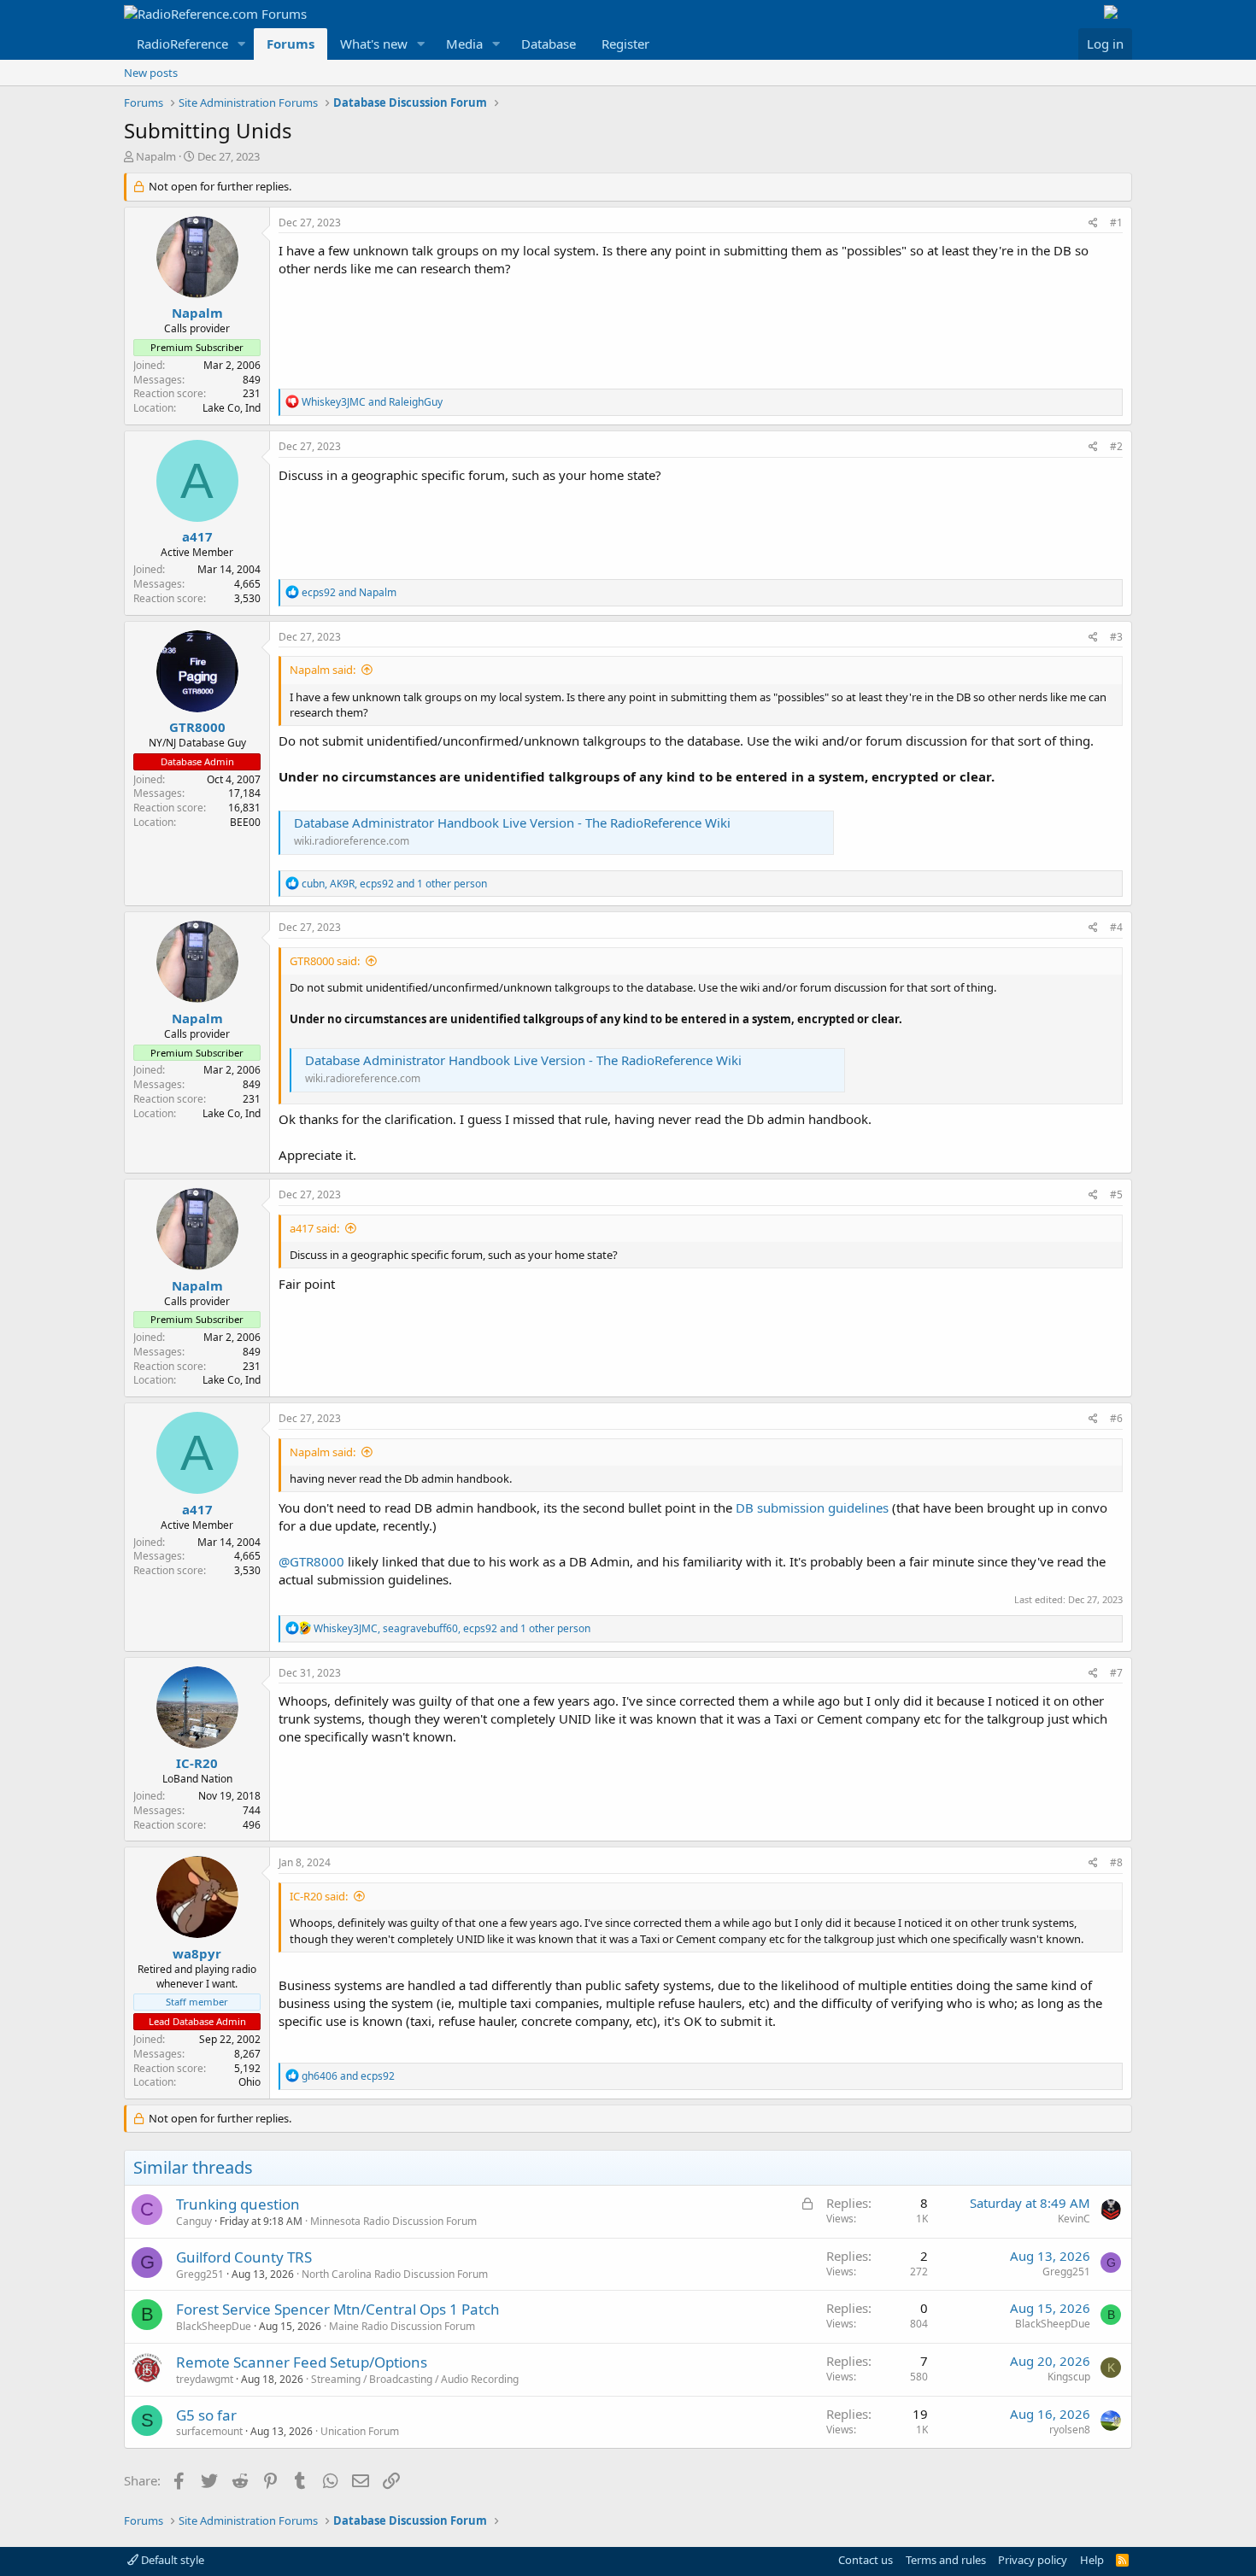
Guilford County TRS (244, 2257)
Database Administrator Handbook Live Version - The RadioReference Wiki (512, 823)
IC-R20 (197, 1763)
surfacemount (209, 2431)
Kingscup (1069, 2377)
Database (549, 44)
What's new (374, 44)
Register (625, 44)
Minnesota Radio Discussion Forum (393, 2221)
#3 (1116, 637)
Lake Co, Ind (232, 408)
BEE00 (245, 822)
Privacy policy (1033, 2560)
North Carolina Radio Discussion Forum (395, 2274)
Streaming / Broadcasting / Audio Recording (415, 2379)
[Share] (1093, 223)
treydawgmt (205, 2379)
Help (1092, 2560)
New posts (151, 73)
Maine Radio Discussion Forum (402, 2326)
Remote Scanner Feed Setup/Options (302, 2362)
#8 (1116, 1862)
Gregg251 (200, 2274)
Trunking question (238, 2204)
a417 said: (314, 1228)
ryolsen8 (1070, 2430)
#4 (1116, 927)
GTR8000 (197, 727)
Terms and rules (946, 2560)
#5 (1116, 1194)
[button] (242, 44)
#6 (1116, 1418)
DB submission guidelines (814, 1508)
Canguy (194, 2221)
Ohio (249, 2082)
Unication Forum (360, 2431)
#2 (1116, 446)
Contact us (866, 2560)
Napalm (156, 156)
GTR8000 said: (325, 961)
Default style (171, 2560)
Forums (291, 44)
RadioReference (182, 44)
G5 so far (206, 2415)
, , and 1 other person (394, 884)
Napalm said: (323, 670)
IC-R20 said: (319, 1896)
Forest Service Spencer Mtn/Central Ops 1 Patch (338, 2309)
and (372, 402)
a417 (197, 536)
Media (464, 44)
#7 (1116, 1673)
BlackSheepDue (214, 2326)
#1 (1116, 222)
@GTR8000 (311, 1561)
